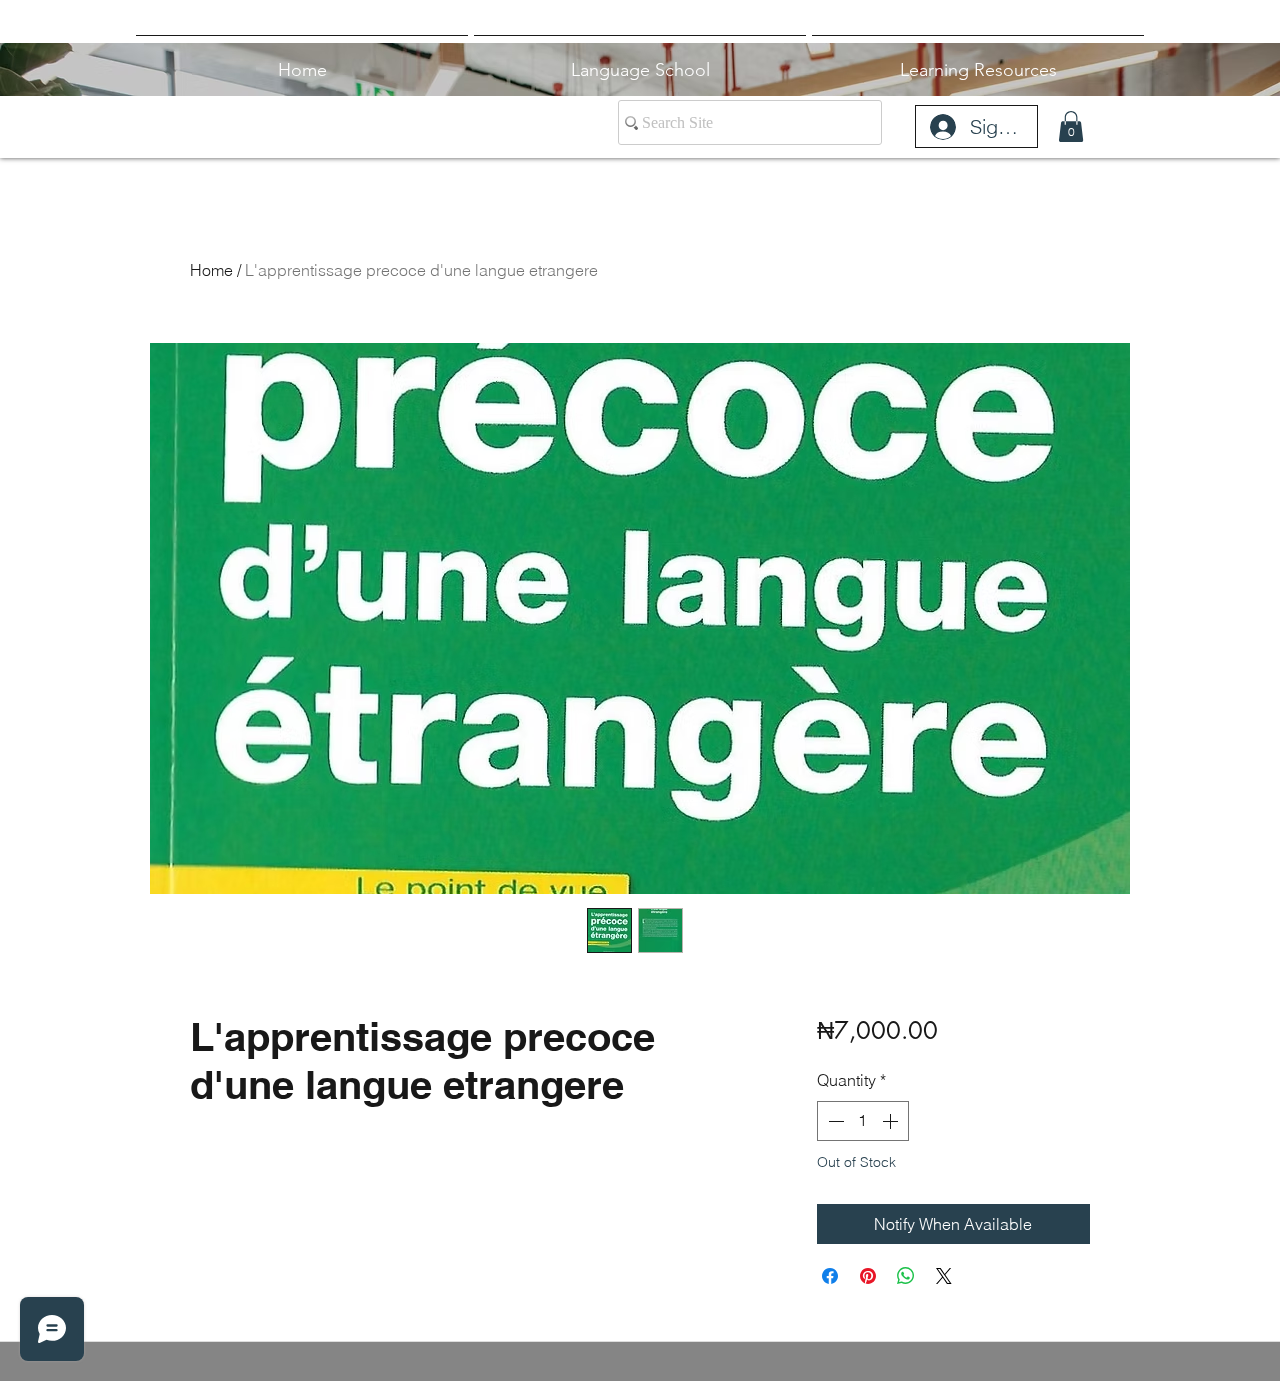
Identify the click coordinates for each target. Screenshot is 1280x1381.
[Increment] (892, 1121)
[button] (1071, 126)
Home (211, 270)
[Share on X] (944, 1276)
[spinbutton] (863, 1121)
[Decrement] (834, 1121)
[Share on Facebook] (830, 1276)
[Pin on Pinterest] (868, 1276)
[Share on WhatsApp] (906, 1276)
